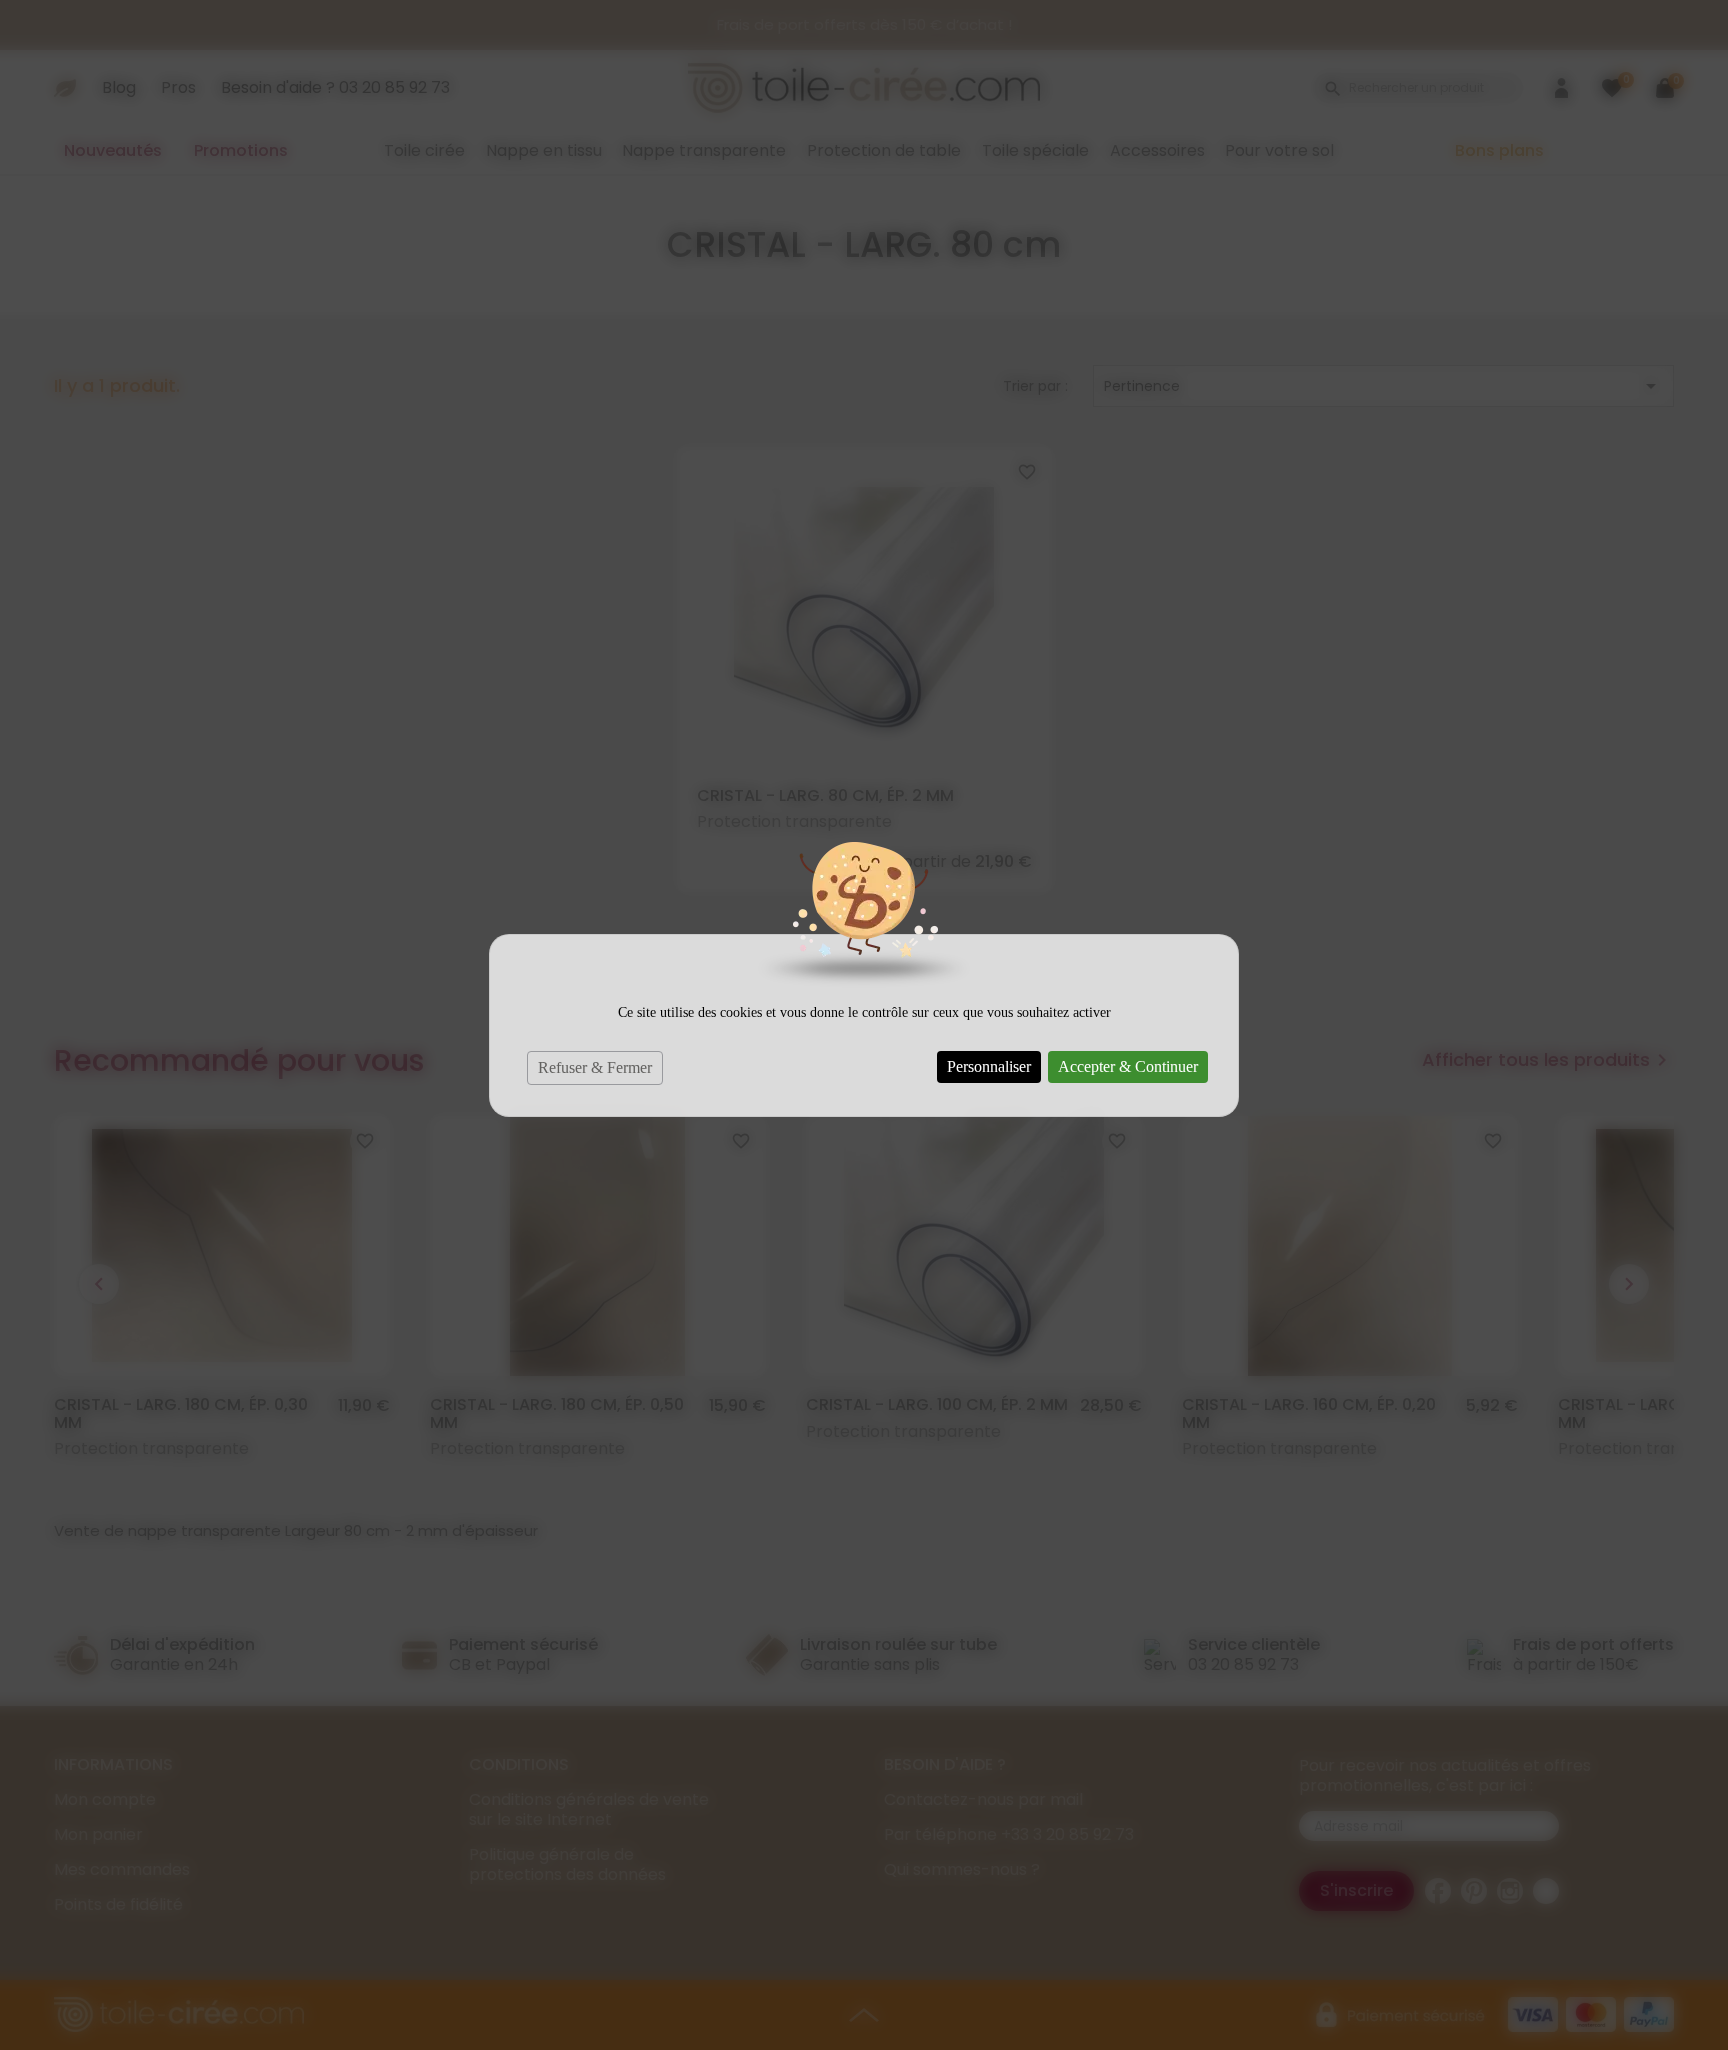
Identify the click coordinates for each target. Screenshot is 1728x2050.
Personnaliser (989, 1066)
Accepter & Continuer (1128, 1066)
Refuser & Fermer (595, 1067)
